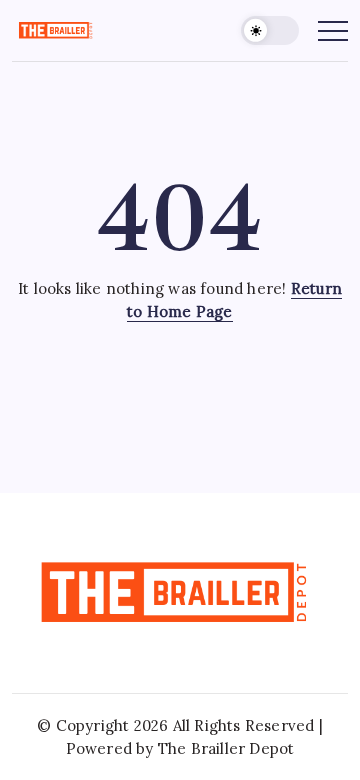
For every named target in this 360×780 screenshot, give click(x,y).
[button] (270, 30)
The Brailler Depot (226, 748)
